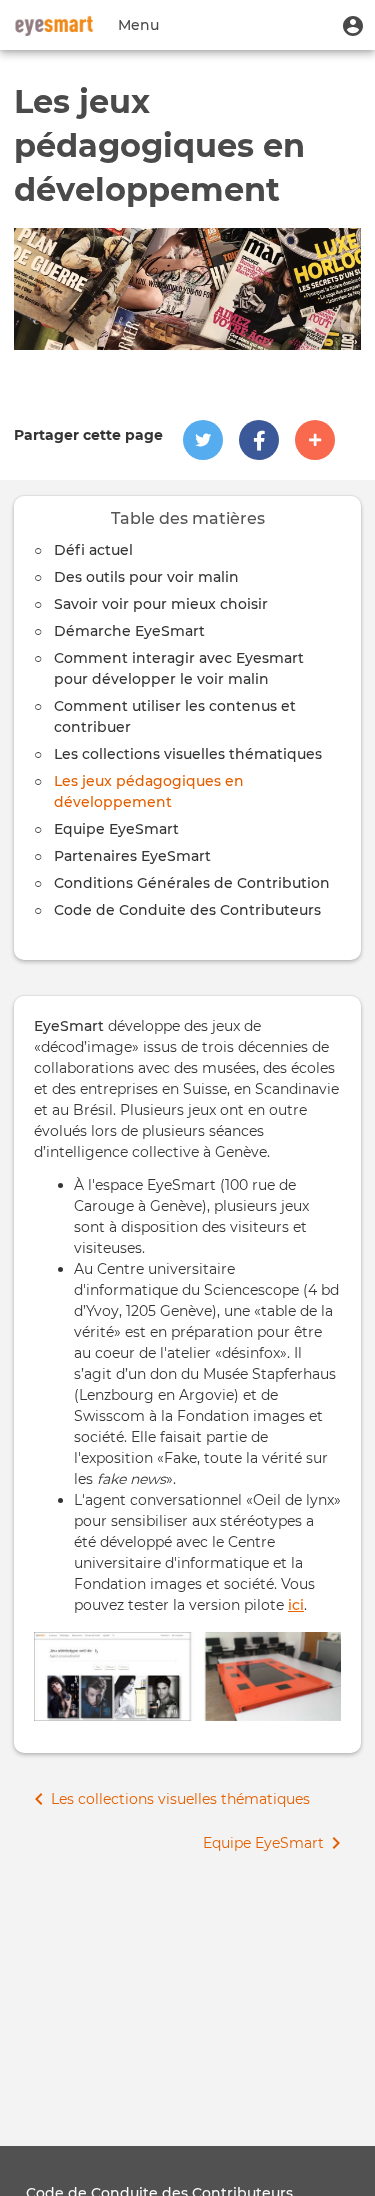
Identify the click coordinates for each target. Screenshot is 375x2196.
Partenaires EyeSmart (132, 856)
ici (296, 1605)
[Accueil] (54, 25)
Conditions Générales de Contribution (192, 883)
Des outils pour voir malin (146, 577)
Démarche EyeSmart (129, 631)
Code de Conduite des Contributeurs (187, 910)
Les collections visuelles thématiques (188, 754)
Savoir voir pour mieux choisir (161, 604)
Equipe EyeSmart (116, 829)
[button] (353, 25)
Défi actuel (93, 550)
